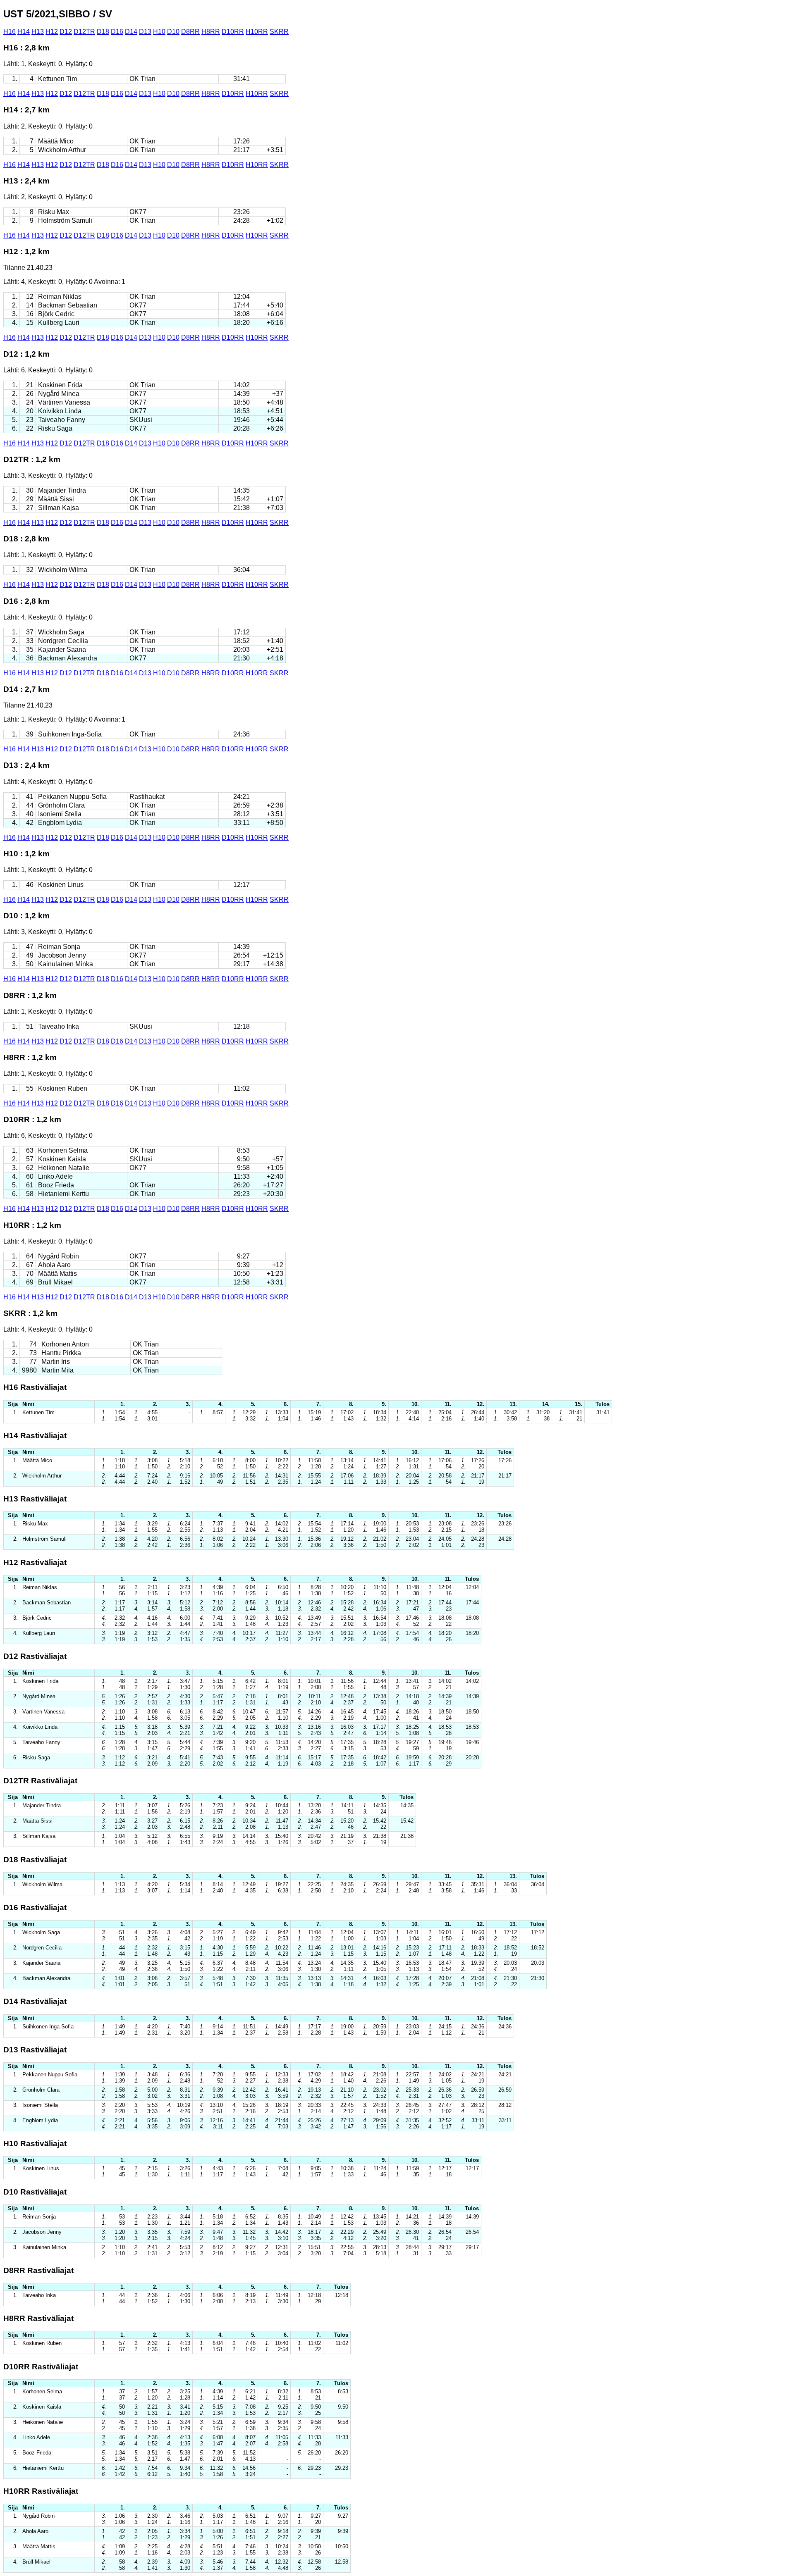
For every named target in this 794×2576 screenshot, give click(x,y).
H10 (159, 32)
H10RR (257, 32)
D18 (103, 32)
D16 (117, 32)
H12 (52, 32)
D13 (145, 32)
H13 (38, 32)
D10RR (233, 32)
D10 (173, 32)
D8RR (190, 32)
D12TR (84, 32)
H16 (10, 32)
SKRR (279, 32)
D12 (66, 32)
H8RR (211, 32)
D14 (131, 32)
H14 (24, 32)
